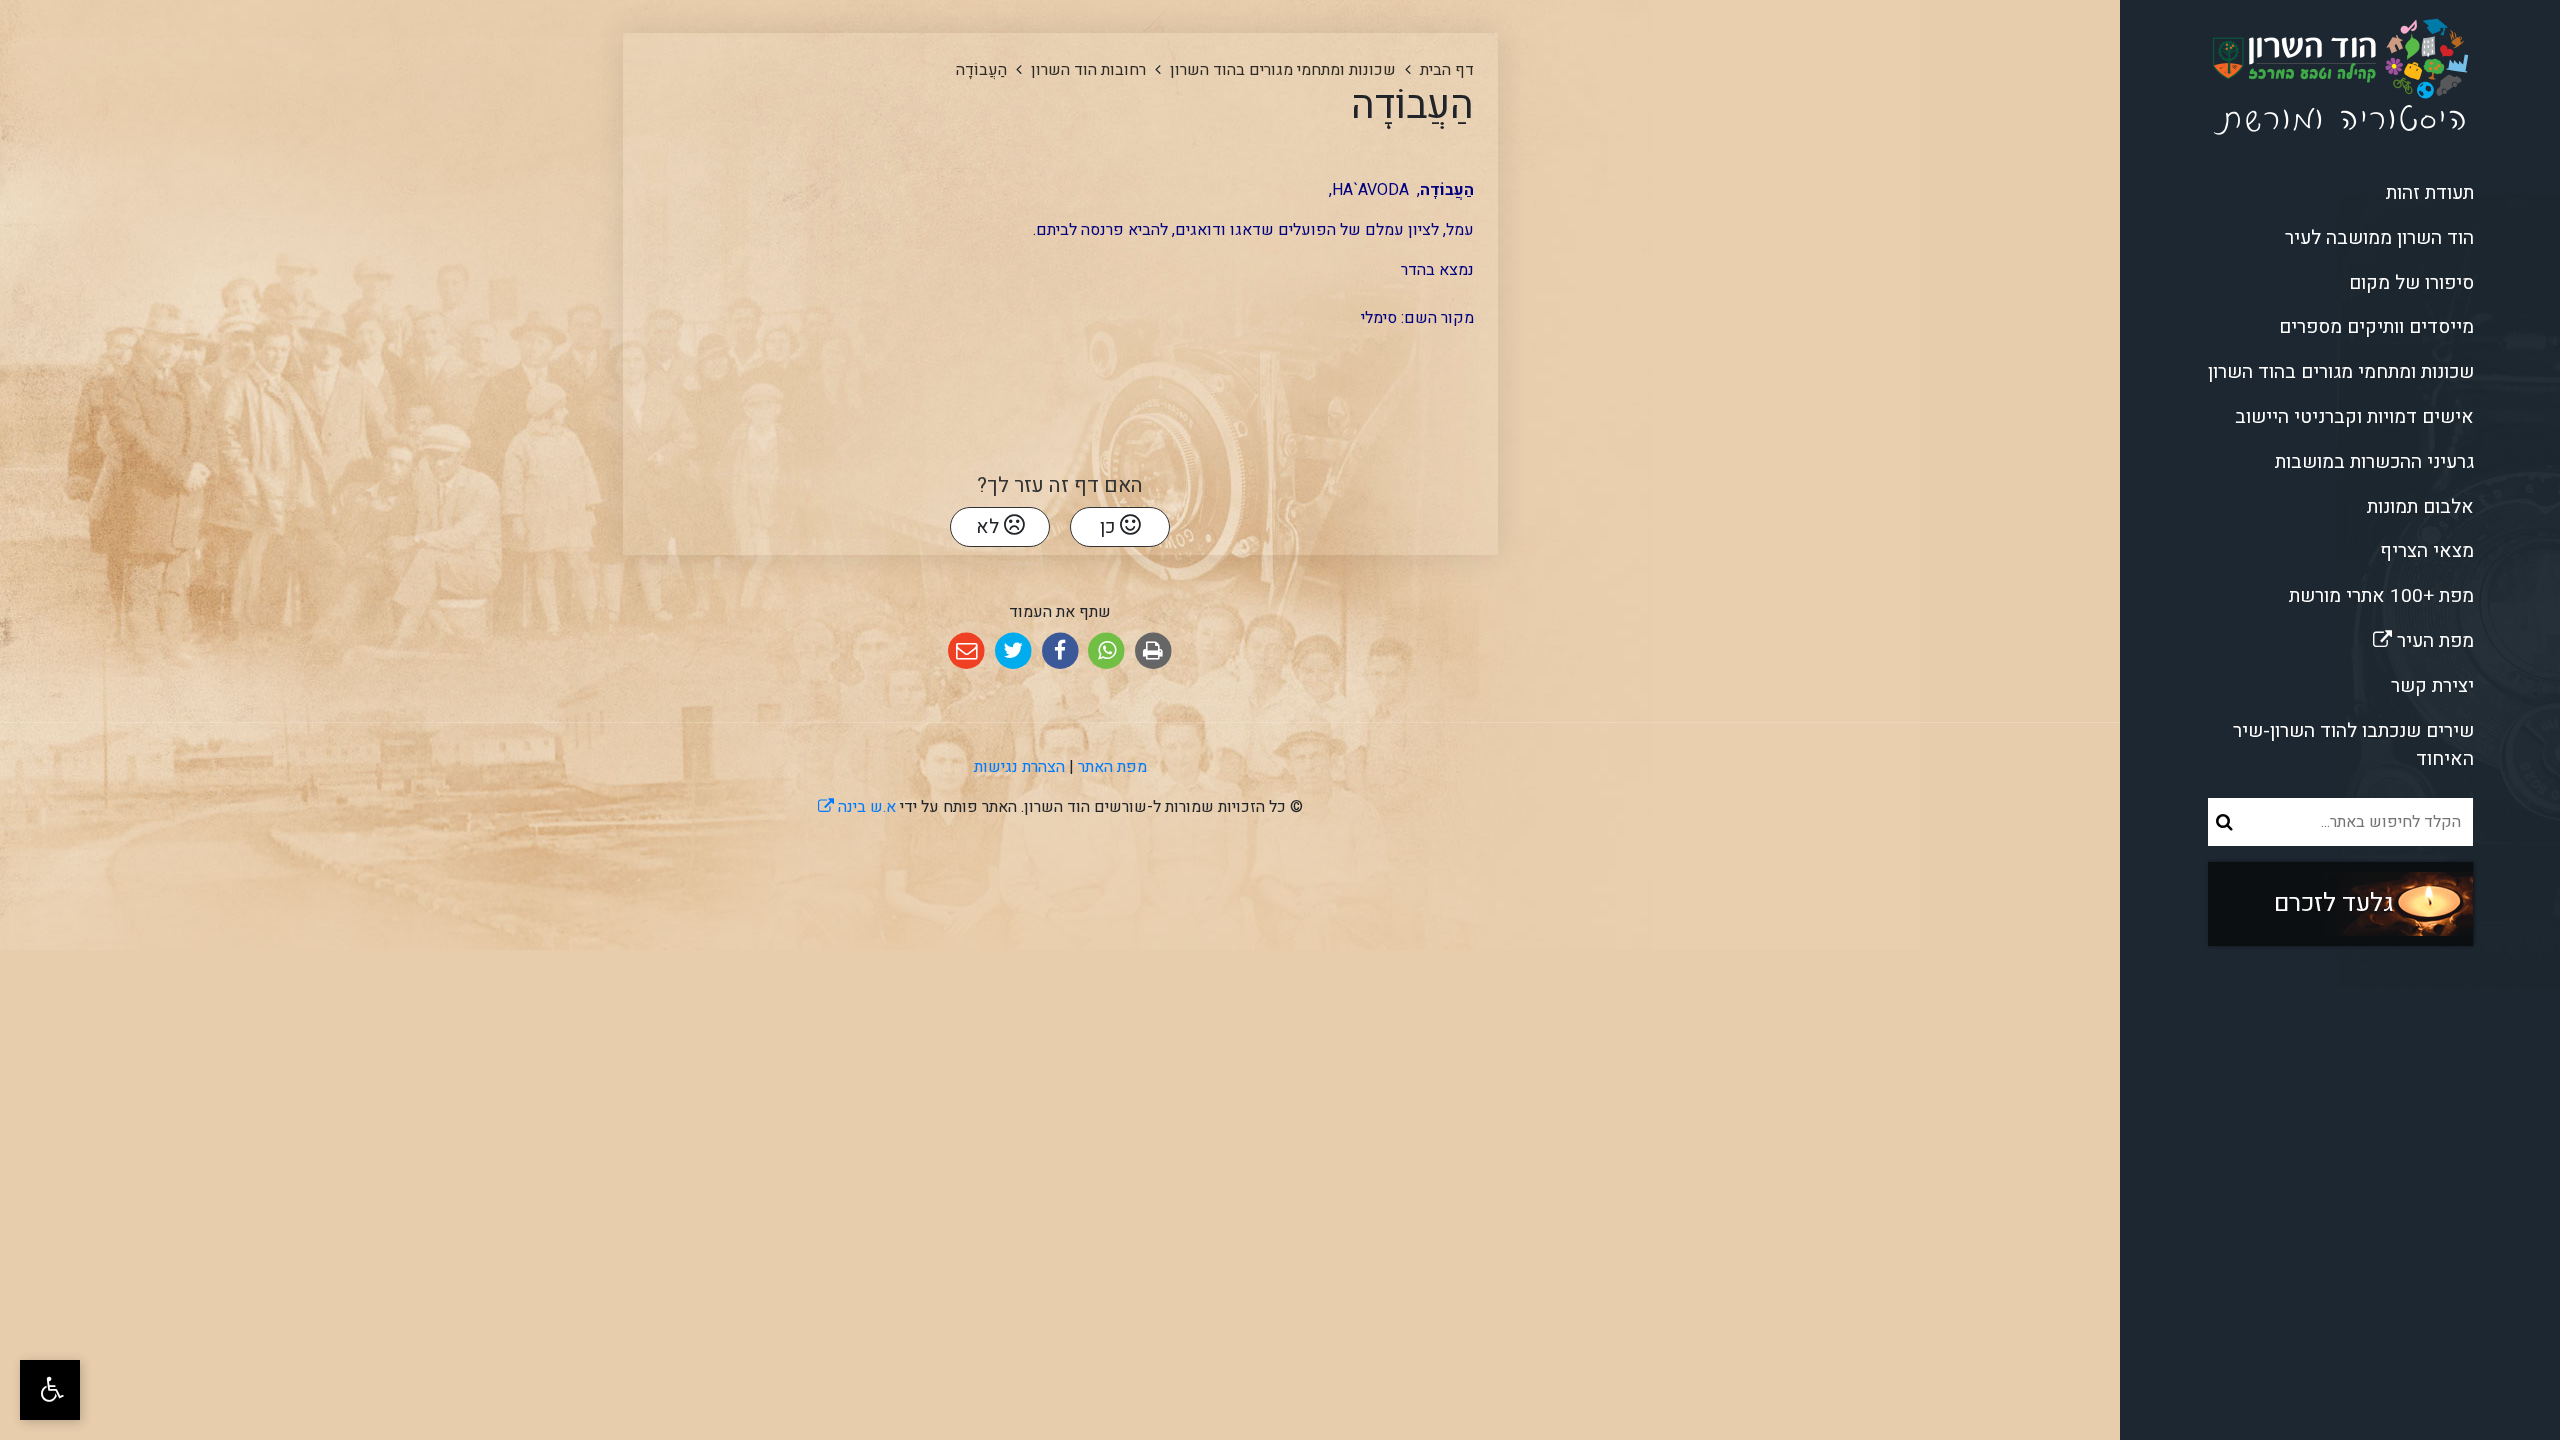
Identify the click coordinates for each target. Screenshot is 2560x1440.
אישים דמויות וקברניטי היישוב (2354, 417)
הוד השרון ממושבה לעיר (2379, 238)
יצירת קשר (2432, 686)
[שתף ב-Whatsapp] (1106, 651)
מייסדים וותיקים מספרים (2376, 327)
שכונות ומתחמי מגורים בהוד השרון (2341, 372)
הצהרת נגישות (1019, 767)
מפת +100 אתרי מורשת (2381, 596)
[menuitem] (2340, 193)
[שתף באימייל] (966, 651)
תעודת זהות (2430, 193)
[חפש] (2224, 822)
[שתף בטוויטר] (1013, 651)
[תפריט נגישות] (50, 1390)
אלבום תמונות (2420, 507)
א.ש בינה (857, 807)
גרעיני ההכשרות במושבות (2374, 462)
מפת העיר (2366, 637)
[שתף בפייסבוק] (1060, 651)
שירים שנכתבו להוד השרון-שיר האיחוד (2353, 745)
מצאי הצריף (2427, 551)
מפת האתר (1112, 767)
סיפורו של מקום (2411, 283)
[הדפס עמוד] (1153, 651)
